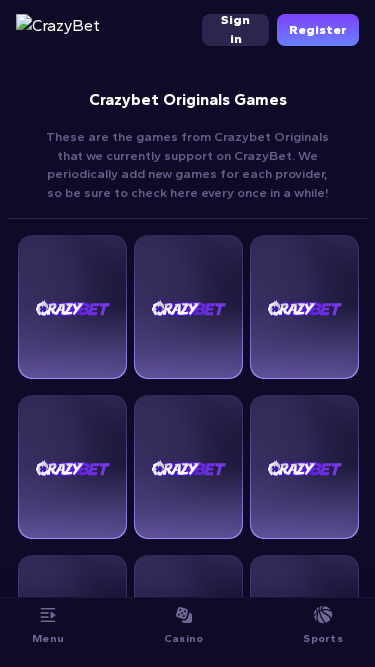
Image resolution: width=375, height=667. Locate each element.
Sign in (235, 30)
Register (318, 29)
